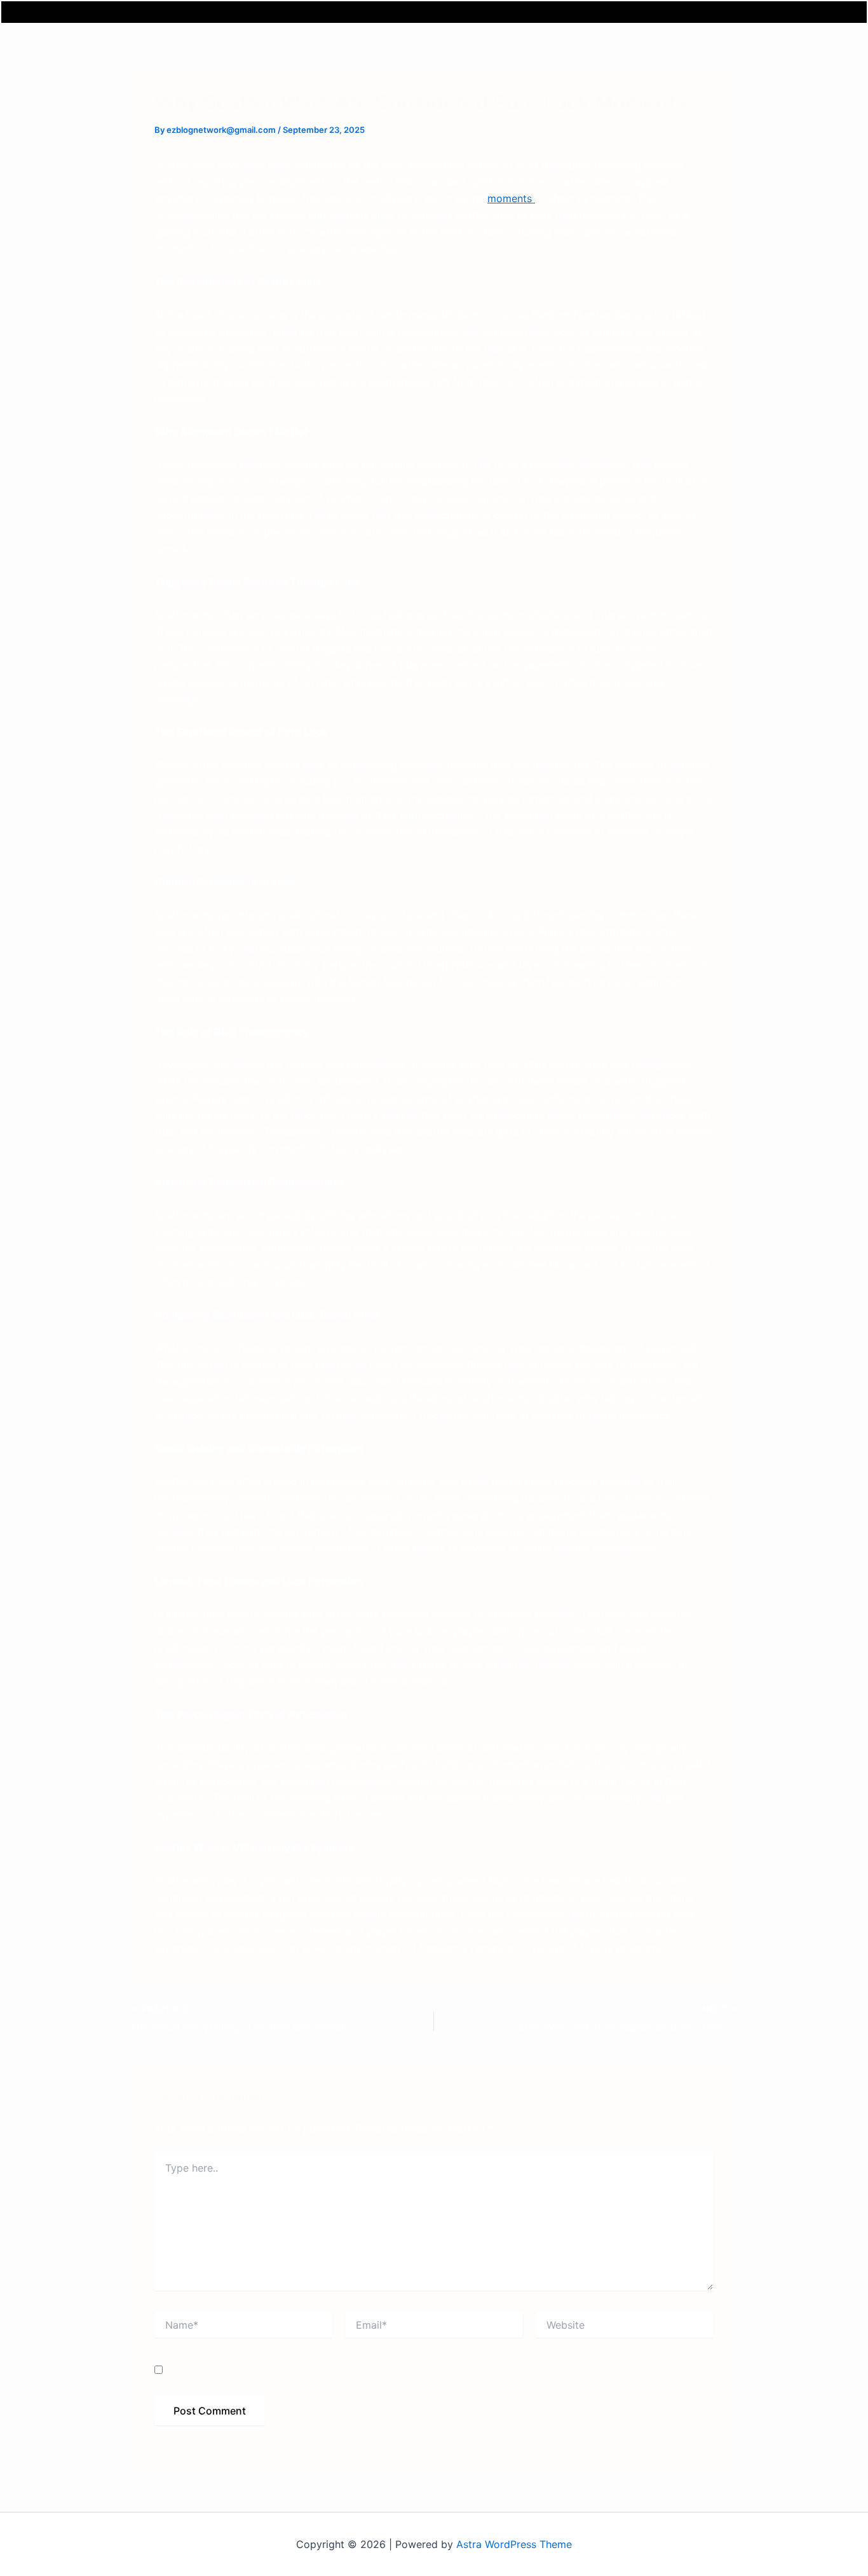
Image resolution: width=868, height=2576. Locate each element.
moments (511, 198)
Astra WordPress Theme (514, 2544)
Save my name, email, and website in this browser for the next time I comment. (337, 2370)
